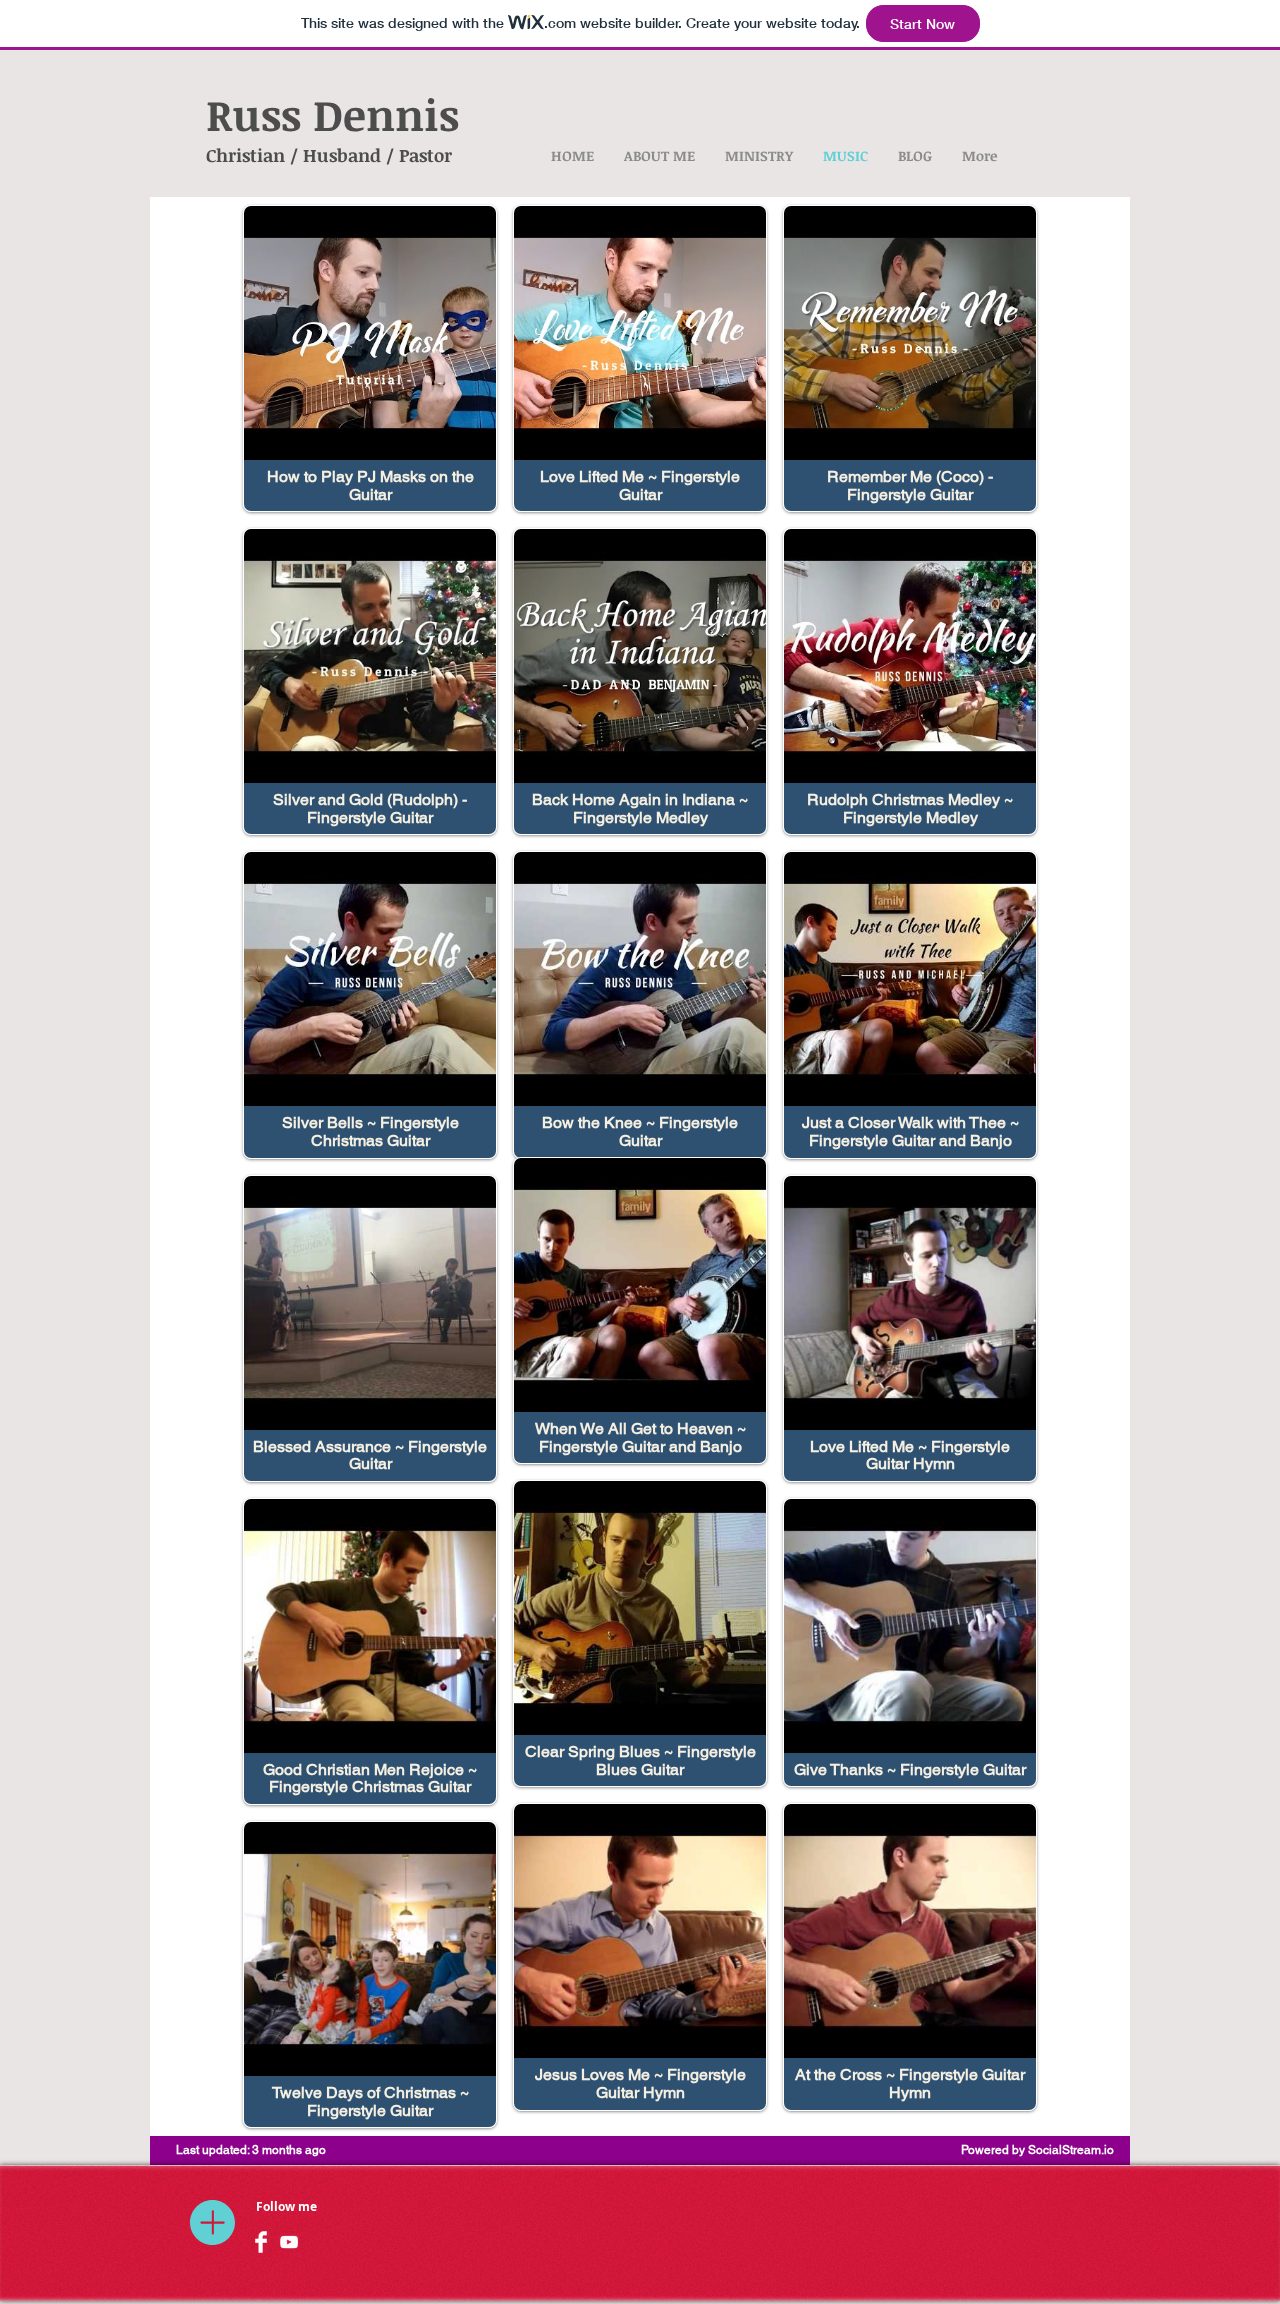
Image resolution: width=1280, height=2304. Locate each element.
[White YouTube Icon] (289, 2242)
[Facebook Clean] (261, 2242)
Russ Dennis (332, 114)
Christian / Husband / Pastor (329, 155)
